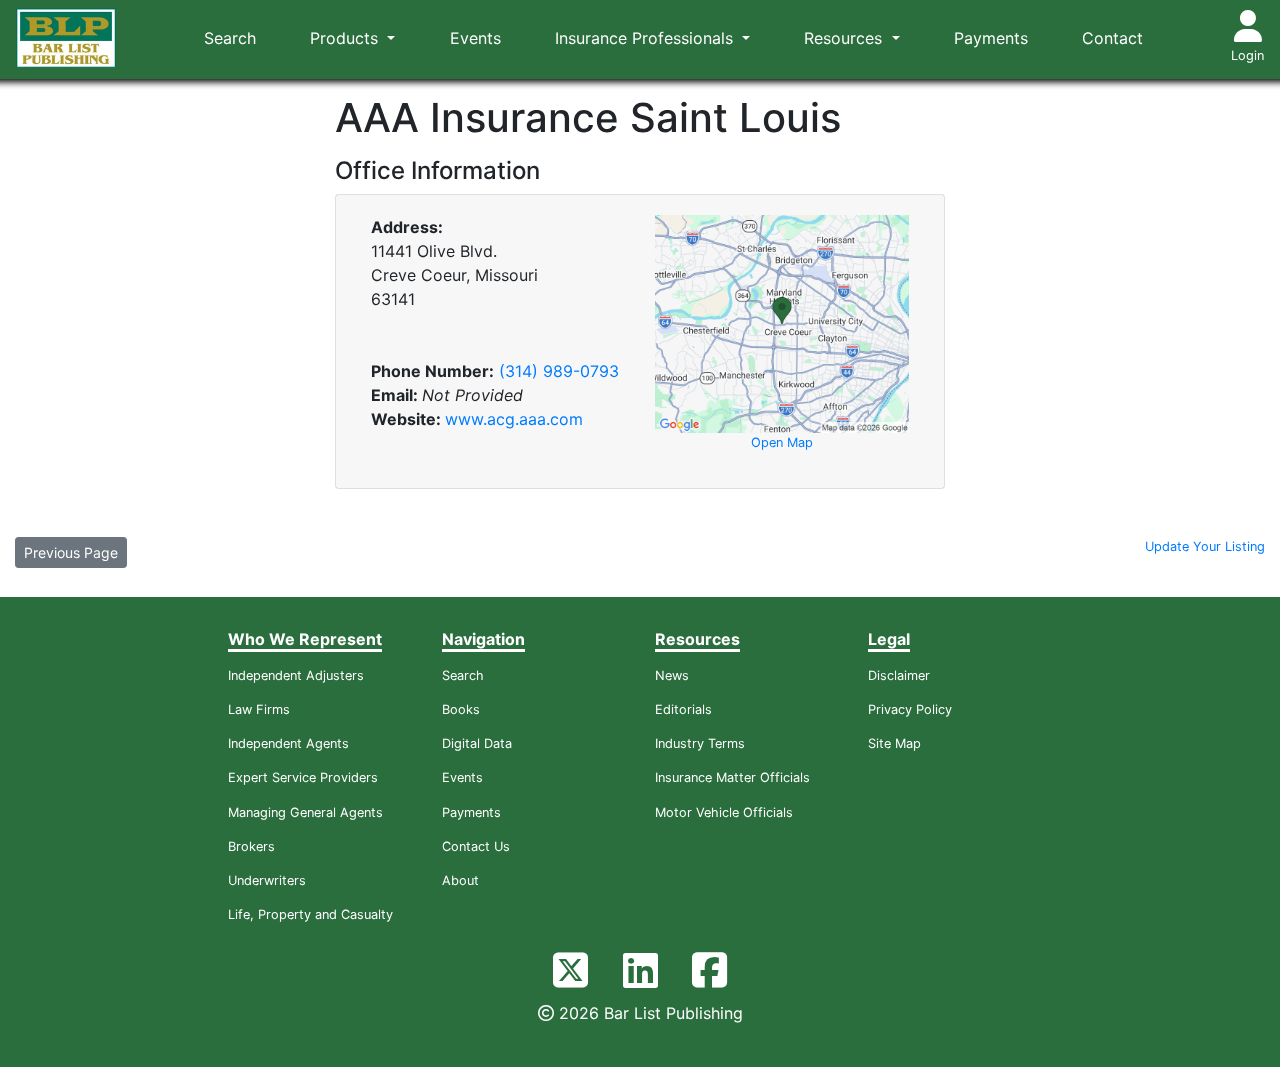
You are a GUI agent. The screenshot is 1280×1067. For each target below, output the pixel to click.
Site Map (894, 743)
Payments (991, 38)
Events (475, 38)
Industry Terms (700, 743)
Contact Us (476, 846)
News (672, 675)
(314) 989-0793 (559, 371)
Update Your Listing (1205, 546)
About (460, 880)
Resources (845, 38)
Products (346, 38)
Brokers (251, 846)
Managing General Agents (305, 812)
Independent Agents (288, 743)
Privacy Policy (910, 709)
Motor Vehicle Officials (724, 812)
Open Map (782, 442)
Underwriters (267, 880)
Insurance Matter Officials (732, 777)
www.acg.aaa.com (514, 419)
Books (461, 709)
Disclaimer (899, 675)
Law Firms (259, 709)
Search (230, 38)
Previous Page (71, 552)
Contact (1112, 38)
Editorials (683, 709)
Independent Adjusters (296, 675)
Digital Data (477, 743)
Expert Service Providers (303, 777)
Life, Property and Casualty (310, 914)
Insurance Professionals (646, 38)
